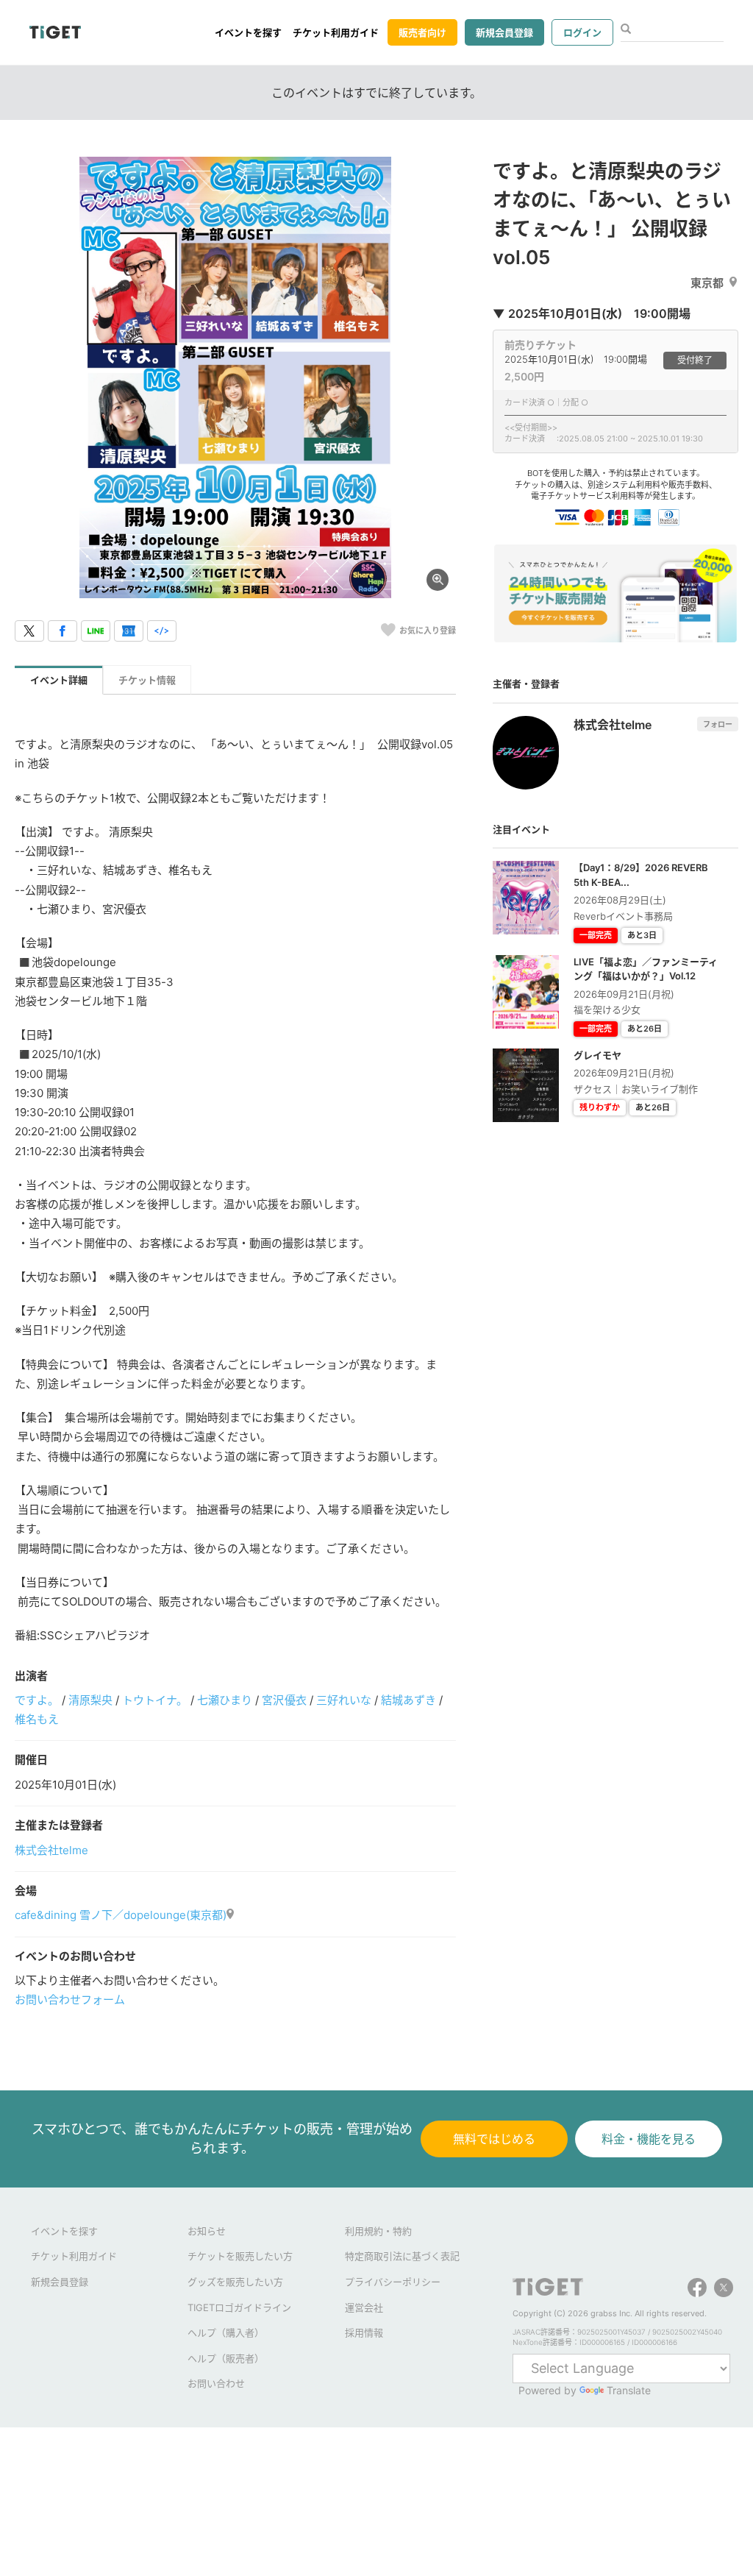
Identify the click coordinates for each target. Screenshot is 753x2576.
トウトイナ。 (155, 1700)
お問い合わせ (216, 2383)
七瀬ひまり (225, 1700)
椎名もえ (37, 1719)
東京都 (707, 283)
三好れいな (344, 1700)
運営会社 (364, 2307)
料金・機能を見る (649, 2139)
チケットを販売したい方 (240, 2256)
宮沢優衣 (284, 1700)
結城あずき (408, 1700)
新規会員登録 (504, 32)
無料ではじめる (494, 2139)
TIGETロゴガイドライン (239, 2307)
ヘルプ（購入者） (226, 2332)
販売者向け (422, 32)
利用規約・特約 (378, 2231)
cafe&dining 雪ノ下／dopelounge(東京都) (121, 1915)
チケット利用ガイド (336, 32)
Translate (629, 2390)
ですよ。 (37, 1700)
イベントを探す (248, 32)
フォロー (718, 724)
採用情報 (364, 2332)
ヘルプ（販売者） (226, 2358)
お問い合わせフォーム (70, 2000)
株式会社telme (51, 1850)
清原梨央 (90, 1700)
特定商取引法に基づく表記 (402, 2256)
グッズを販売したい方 (235, 2282)
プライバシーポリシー (393, 2282)
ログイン (582, 32)
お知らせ (207, 2231)
